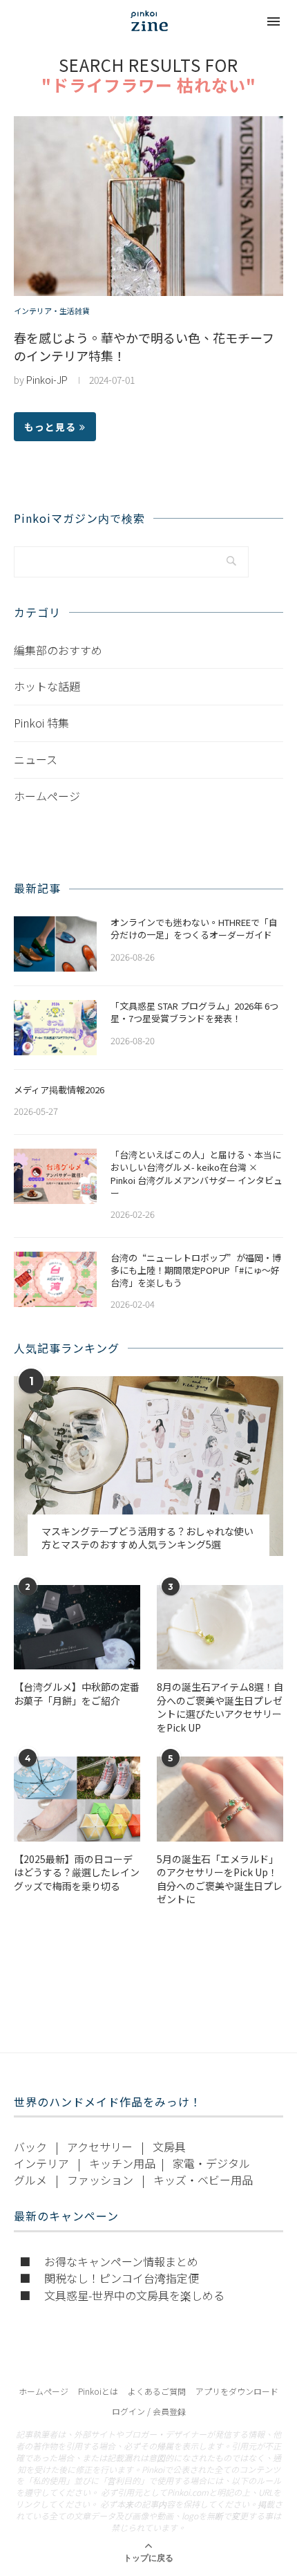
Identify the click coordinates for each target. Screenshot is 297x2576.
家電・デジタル (211, 2163)
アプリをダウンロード (237, 2391)
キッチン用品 (122, 2163)
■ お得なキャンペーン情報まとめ (109, 2261)
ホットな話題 (47, 686)
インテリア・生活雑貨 (52, 311)
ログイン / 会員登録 (149, 2411)
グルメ (30, 2180)
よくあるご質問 (157, 2391)
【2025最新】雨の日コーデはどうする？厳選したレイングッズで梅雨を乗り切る (77, 1873)
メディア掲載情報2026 (59, 1090)
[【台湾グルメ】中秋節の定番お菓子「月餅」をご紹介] (77, 1627)
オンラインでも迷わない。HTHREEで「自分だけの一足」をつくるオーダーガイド (194, 929)
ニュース (36, 759)
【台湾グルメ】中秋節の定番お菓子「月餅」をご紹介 (77, 1694)
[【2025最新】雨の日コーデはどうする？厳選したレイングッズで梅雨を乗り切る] (77, 1799)
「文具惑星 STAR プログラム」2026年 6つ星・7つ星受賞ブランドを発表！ (194, 1012)
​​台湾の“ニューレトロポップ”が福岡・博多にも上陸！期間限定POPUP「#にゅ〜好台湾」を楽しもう (196, 1270)
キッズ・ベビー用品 (203, 2180)
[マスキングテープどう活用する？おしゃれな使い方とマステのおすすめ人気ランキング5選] (148, 1466)
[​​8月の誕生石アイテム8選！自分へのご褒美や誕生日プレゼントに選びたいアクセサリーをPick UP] (220, 1627)
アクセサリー (100, 2147)
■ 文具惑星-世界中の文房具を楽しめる (122, 2295)
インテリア (41, 2163)
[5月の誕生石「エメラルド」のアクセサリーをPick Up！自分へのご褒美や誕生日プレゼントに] (220, 1799)
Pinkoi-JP (47, 380)
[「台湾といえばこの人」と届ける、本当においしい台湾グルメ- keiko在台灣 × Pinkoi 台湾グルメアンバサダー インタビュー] (55, 1176)
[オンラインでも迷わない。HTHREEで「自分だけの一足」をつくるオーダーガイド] (55, 944)
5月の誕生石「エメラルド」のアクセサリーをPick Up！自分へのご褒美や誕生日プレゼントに (220, 1880)
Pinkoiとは (98, 2391)
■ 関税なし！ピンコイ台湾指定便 (109, 2278)
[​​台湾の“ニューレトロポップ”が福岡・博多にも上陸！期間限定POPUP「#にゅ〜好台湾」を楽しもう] (55, 1279)
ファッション (100, 2180)
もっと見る (50, 427)
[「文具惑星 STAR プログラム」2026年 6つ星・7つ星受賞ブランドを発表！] (55, 1028)
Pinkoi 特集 (41, 723)
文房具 (169, 2147)
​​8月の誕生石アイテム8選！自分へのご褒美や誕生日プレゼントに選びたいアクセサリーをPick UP (220, 1707)
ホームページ (47, 796)
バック (30, 2147)
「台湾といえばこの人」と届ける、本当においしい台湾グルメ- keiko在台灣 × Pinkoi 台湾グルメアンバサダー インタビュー (197, 1174)
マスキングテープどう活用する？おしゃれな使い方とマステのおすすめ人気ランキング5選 (147, 1538)
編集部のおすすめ (58, 650)
